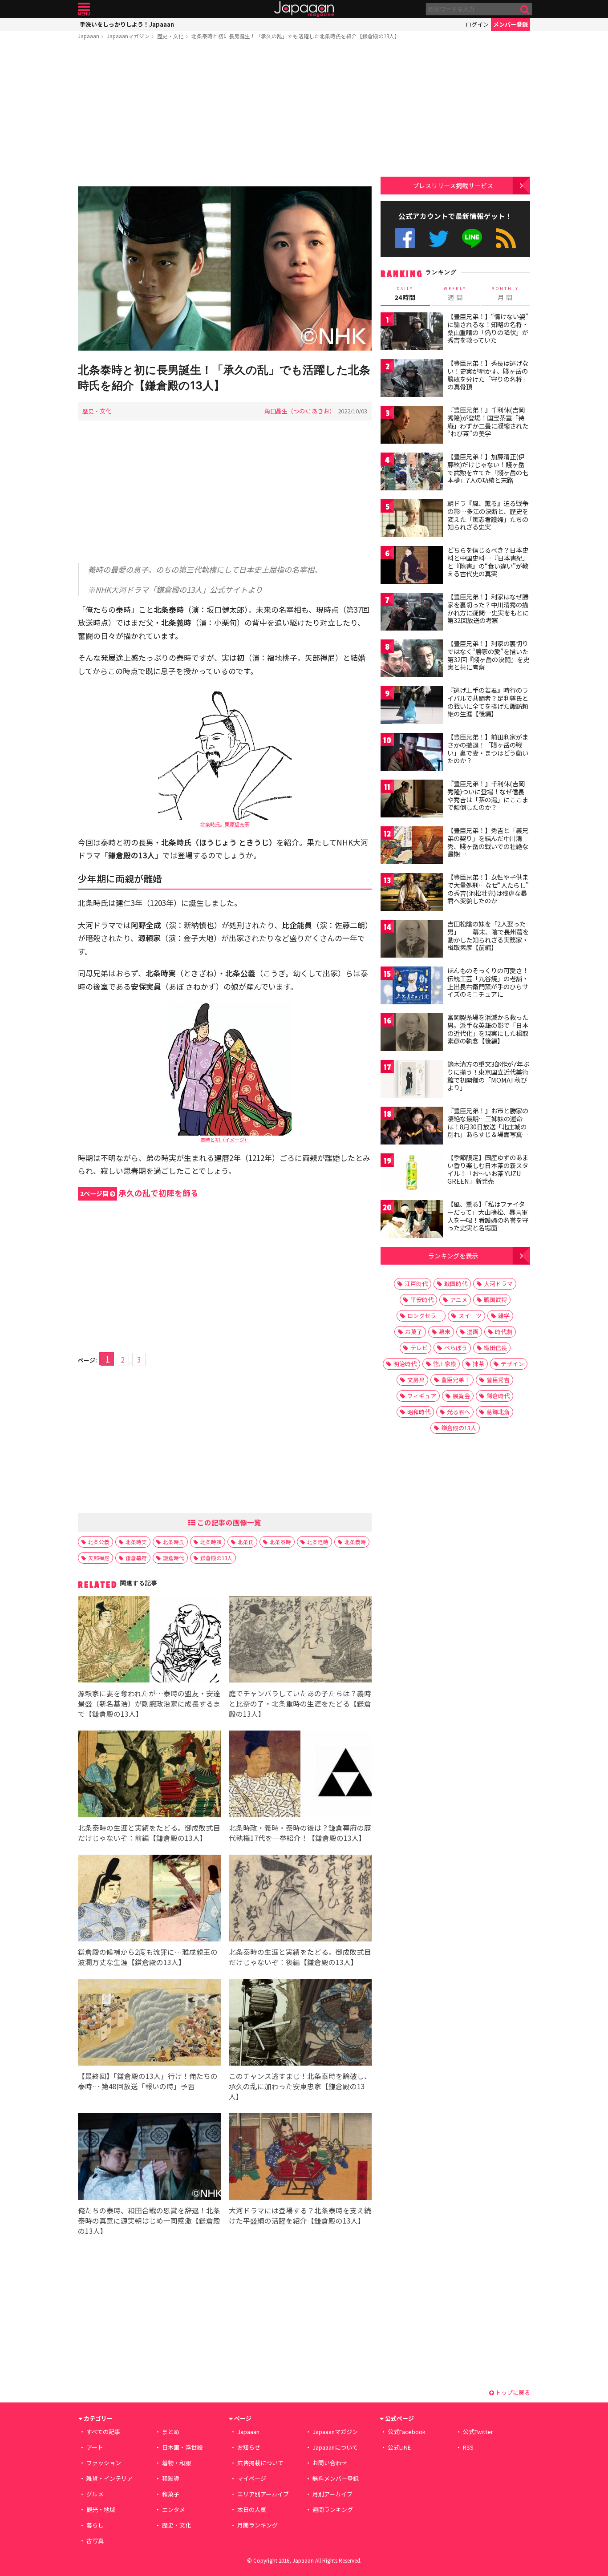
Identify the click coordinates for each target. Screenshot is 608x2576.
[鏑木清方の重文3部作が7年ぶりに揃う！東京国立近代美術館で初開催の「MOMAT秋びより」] (412, 1080)
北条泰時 (280, 1542)
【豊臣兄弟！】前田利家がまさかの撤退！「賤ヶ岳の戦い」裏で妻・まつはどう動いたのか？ (488, 749)
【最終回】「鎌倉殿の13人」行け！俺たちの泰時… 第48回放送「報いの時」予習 (148, 2081)
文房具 (416, 1380)
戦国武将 (495, 1300)
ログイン (477, 24)
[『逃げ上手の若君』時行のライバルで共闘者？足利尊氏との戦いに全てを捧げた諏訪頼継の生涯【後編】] (412, 706)
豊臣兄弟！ (456, 1380)
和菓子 (171, 2494)
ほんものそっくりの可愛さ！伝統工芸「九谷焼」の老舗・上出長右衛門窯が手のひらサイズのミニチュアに (488, 982)
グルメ (95, 2494)
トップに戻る (512, 2392)
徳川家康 (445, 1364)
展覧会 (461, 1396)
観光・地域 (101, 2509)
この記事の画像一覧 (228, 1522)
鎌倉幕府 (136, 1558)
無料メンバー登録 (336, 2478)
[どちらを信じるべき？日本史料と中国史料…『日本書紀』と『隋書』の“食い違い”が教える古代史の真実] (412, 566)
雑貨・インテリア (109, 2478)
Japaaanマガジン (128, 36)
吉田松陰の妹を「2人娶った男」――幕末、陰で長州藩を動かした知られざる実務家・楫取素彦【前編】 (488, 936)
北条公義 (99, 1542)
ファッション (104, 2463)
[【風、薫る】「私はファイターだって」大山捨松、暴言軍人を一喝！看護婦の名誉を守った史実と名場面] (412, 1220)
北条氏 (246, 1542)
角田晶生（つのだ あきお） (300, 411)
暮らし (95, 2525)
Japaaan (304, 9)
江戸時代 (416, 1284)
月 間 (505, 294)
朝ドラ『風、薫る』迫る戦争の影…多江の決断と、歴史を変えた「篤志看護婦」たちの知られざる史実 (488, 515)
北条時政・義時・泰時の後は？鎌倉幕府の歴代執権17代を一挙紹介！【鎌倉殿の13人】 (300, 1833)
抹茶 (478, 1364)
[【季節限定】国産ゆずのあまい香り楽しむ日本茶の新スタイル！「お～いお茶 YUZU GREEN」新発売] (412, 1174)
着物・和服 (176, 2463)
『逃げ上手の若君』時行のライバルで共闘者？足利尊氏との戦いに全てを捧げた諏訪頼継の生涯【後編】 (488, 702)
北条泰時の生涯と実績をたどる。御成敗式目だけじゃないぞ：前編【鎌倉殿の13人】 (149, 1833)
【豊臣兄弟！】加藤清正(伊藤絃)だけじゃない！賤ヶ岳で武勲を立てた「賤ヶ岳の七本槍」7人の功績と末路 (488, 468)
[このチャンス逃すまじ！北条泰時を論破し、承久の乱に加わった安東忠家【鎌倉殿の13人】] (300, 2024)
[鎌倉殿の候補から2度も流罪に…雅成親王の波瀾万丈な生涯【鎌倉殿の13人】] (149, 1899)
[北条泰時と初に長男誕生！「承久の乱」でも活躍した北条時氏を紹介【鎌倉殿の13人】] (225, 269)
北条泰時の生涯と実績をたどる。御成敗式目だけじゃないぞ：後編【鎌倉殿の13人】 (300, 1957)
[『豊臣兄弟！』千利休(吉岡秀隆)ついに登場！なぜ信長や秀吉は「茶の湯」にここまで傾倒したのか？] (412, 800)
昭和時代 (419, 1412)
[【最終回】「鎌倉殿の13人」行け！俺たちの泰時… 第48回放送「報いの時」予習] (149, 2024)
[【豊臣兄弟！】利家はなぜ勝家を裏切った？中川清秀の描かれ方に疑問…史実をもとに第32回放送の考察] (412, 613)
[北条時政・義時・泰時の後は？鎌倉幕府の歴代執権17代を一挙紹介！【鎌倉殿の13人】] (300, 1775)
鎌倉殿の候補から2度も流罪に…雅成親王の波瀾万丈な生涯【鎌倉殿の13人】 (148, 1957)
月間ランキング (257, 2525)
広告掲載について (260, 2463)
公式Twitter (439, 238)
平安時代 (422, 1300)
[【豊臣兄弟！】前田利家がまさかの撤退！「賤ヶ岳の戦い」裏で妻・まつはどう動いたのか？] (412, 753)
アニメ (459, 1300)
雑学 (504, 1316)
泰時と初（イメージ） (225, 1140)
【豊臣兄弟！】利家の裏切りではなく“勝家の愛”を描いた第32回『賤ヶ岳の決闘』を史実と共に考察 (488, 655)
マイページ (252, 2478)
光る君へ (458, 1412)
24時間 (405, 294)
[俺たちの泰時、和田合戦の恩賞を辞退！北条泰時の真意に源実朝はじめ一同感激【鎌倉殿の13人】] (149, 2158)
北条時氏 (174, 1542)
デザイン (512, 1364)
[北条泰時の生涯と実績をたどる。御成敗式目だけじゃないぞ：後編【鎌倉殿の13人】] (300, 1899)
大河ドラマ (498, 1284)
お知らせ (249, 2447)
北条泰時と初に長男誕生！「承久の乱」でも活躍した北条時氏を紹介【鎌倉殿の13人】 (296, 36)
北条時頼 (211, 1542)
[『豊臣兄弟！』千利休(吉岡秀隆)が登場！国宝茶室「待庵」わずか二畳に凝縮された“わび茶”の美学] (412, 426)
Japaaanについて (335, 2447)
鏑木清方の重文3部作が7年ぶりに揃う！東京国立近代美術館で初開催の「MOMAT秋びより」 (488, 1076)
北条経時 (318, 1542)
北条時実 (136, 1542)
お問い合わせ (330, 2463)
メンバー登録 (511, 24)
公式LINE (472, 238)
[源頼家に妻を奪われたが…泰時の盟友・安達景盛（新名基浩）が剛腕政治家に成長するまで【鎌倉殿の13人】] (149, 1641)
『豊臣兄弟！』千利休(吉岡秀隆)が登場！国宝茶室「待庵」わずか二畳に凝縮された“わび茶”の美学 (488, 422)
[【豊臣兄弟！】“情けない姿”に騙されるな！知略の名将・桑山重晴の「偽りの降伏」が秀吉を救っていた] (412, 333)
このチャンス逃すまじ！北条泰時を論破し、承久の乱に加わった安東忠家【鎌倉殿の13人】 (300, 2086)
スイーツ (470, 1316)
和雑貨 (171, 2478)
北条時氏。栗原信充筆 (225, 824)
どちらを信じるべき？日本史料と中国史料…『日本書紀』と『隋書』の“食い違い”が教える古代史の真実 (488, 562)
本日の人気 (252, 2509)
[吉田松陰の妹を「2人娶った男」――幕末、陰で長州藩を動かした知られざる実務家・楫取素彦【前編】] (412, 940)
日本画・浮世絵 (182, 2447)
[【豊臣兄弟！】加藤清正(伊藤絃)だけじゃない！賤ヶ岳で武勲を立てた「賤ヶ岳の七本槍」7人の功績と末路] (412, 473)
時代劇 (504, 1332)
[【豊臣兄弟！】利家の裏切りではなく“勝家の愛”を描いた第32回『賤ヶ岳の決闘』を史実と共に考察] (412, 660)
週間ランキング (333, 2509)
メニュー (84, 9)
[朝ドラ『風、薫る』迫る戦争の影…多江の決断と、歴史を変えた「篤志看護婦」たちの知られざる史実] (412, 520)
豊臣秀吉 (498, 1380)
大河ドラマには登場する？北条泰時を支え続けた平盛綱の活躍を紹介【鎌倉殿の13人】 (300, 2215)
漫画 (473, 1332)
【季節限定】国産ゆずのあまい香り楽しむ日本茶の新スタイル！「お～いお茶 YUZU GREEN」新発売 (488, 1169)
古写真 (95, 2541)
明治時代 (405, 1364)
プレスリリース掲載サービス (453, 185)
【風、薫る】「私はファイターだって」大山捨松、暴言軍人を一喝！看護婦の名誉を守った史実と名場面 (488, 1216)
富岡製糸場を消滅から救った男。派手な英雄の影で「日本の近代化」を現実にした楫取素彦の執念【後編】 (488, 1029)
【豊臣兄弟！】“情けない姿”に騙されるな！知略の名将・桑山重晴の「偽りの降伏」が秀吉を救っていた (488, 328)
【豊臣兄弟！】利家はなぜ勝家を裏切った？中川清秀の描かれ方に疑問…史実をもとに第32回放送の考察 (488, 609)
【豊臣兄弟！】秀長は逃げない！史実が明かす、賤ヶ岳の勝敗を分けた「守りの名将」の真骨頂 (488, 375)
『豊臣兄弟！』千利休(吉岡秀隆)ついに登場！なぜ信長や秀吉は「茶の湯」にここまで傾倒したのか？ (488, 795)
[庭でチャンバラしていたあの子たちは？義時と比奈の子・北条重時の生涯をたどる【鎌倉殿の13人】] (300, 1641)
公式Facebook (405, 238)
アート (95, 2447)
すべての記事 (103, 2432)
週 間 (455, 294)
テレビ (419, 1348)
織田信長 (495, 1348)
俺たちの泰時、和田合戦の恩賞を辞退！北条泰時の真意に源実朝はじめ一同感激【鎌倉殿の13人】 (149, 2220)
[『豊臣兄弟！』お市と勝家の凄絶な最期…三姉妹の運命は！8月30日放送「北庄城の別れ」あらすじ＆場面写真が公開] (412, 1127)
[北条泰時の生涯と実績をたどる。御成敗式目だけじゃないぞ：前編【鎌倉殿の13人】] (149, 1775)
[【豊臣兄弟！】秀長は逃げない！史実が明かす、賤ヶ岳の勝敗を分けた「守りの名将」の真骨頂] (412, 379)
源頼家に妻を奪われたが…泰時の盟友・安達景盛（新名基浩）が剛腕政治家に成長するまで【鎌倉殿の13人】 (149, 1703)
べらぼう (456, 1348)
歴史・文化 (170, 36)
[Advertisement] (225, 114)
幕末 (445, 1332)
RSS (506, 238)
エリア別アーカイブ (263, 2494)
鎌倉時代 (174, 1558)
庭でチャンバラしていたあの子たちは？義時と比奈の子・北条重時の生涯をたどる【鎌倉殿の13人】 (300, 1703)
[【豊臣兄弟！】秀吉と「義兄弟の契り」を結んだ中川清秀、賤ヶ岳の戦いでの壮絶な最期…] (412, 847)
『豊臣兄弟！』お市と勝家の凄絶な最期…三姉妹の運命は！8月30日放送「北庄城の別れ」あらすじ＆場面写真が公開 (488, 1126)
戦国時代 (456, 1284)
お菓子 (414, 1332)
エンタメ (174, 2509)
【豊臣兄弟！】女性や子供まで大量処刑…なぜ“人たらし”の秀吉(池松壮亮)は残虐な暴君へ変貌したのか (488, 889)
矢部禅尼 (99, 1558)
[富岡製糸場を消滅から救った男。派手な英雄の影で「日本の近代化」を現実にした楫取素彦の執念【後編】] (412, 1033)
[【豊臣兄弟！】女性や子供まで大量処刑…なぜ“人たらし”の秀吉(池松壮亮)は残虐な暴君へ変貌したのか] (412, 893)
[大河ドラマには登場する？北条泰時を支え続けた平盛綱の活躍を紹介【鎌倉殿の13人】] (300, 2158)
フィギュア (422, 1396)
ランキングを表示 (453, 1256)
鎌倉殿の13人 (216, 1558)
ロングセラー (425, 1316)
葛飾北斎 (498, 1412)
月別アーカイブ (332, 2494)
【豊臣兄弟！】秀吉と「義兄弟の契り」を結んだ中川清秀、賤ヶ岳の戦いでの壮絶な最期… (488, 842)
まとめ (171, 2432)
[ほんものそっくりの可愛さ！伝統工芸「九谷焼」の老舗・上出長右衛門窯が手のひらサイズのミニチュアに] (412, 987)
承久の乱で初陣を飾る (139, 1193)
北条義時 (355, 1542)
